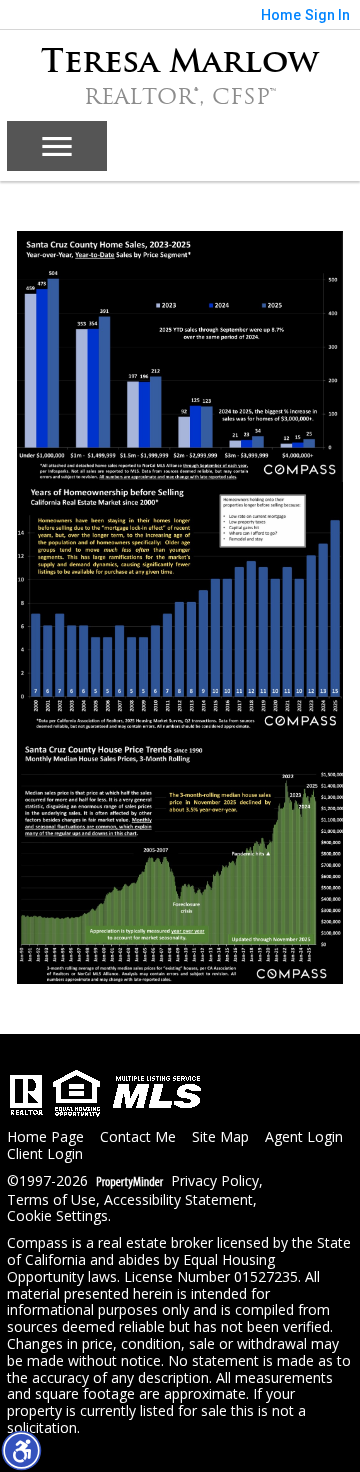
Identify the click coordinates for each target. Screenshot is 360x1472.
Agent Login (304, 1137)
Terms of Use (51, 1200)
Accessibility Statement (178, 1200)
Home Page (45, 1137)
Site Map (220, 1137)
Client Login (45, 1154)
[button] (21, 1450)
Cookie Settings (57, 1216)
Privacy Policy (215, 1181)
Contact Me (138, 1137)
